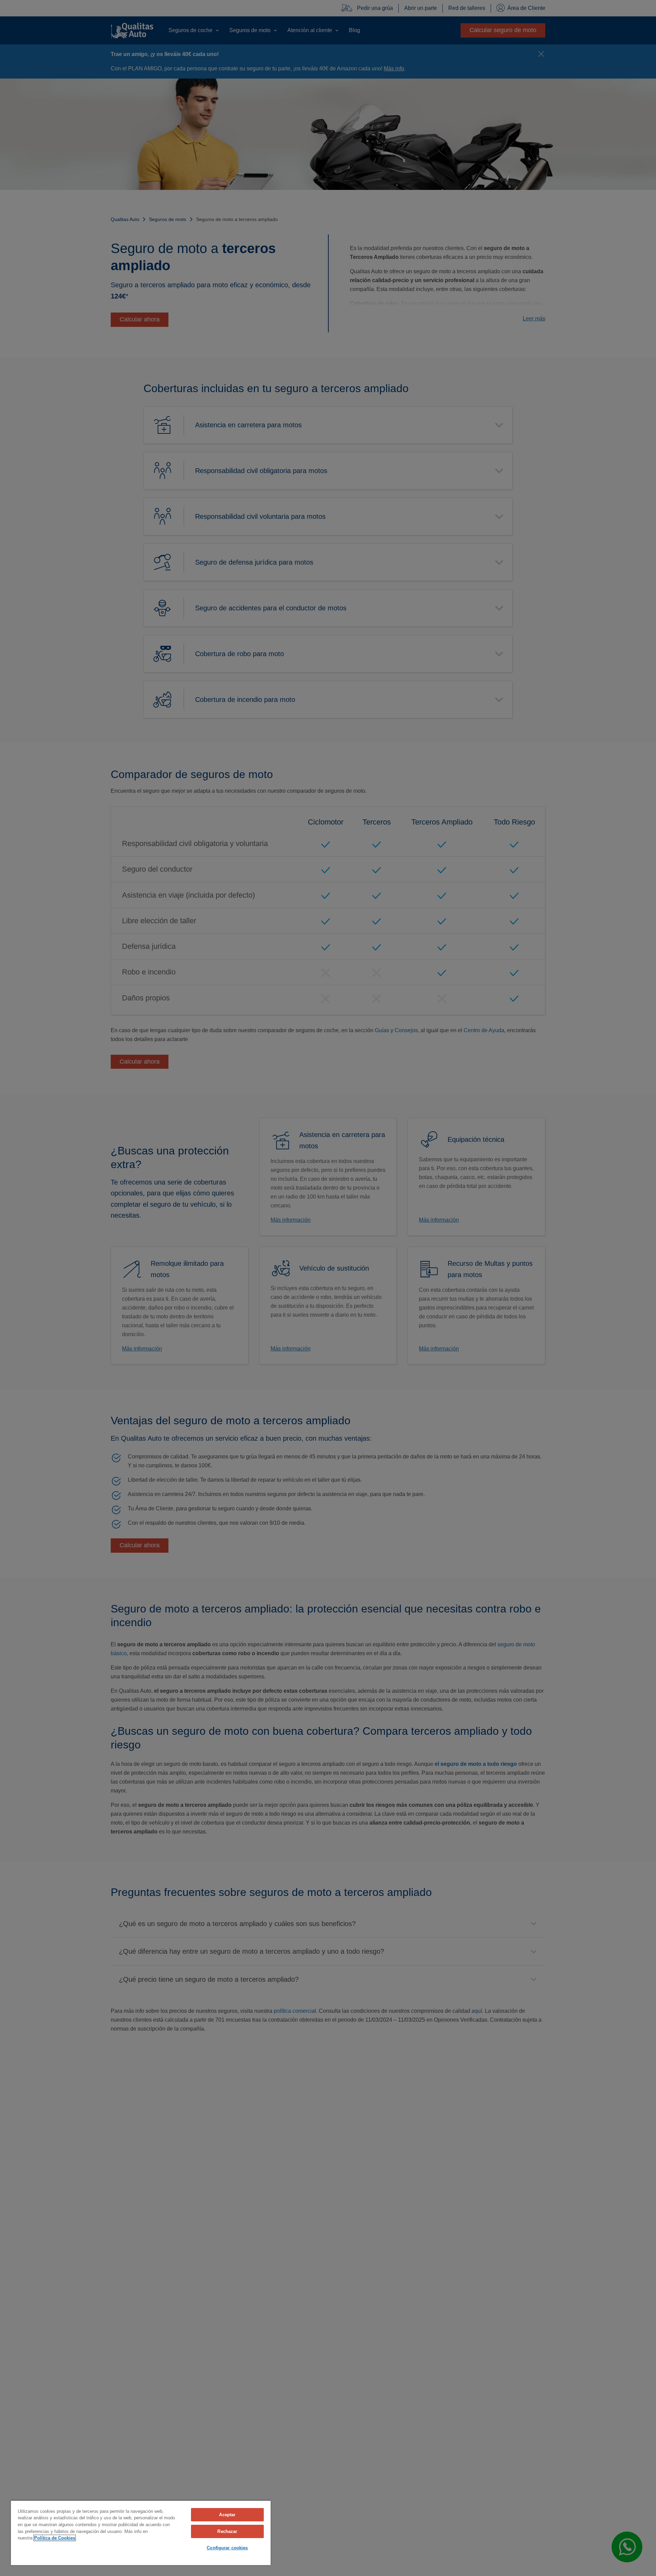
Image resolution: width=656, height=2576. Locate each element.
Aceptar (227, 2515)
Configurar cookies (227, 2548)
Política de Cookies (55, 2538)
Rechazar (227, 2531)
